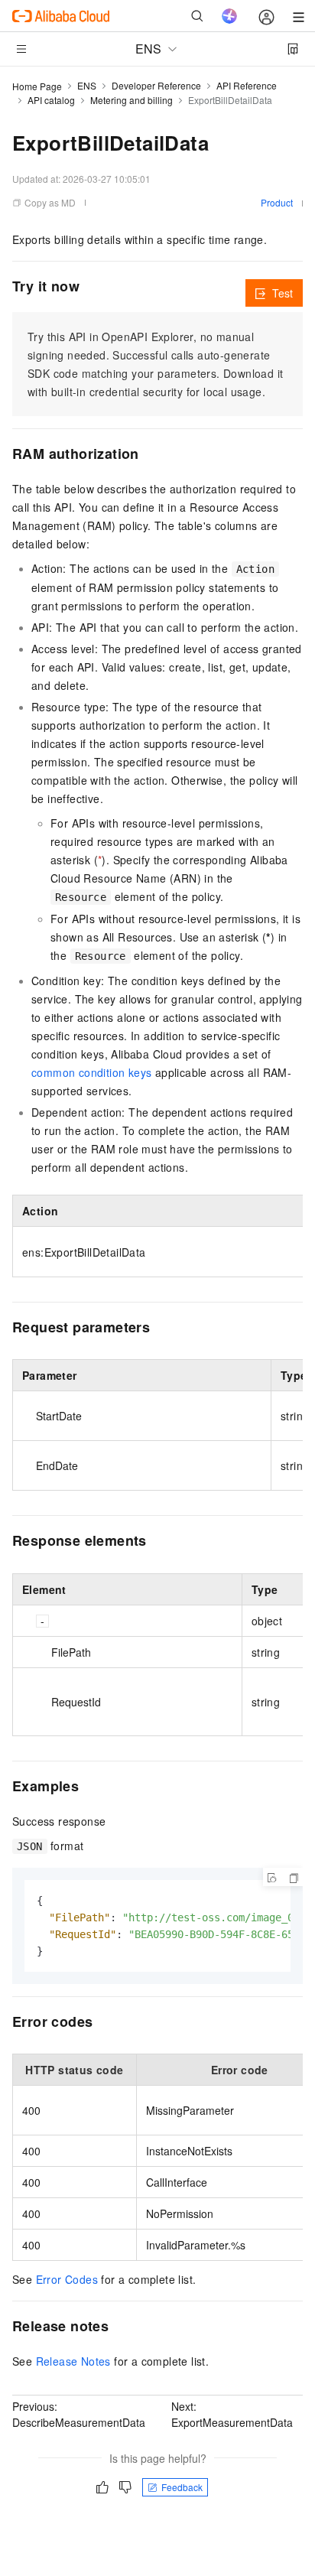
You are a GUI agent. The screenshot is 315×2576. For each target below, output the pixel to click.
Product (277, 202)
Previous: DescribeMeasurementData (79, 2414)
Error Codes (67, 2279)
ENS (87, 85)
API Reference (247, 85)
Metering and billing (132, 100)
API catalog (51, 100)
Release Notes (73, 2361)
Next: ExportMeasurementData (232, 2414)
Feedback (182, 2487)
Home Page (37, 86)
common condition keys (91, 1072)
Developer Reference (156, 85)
